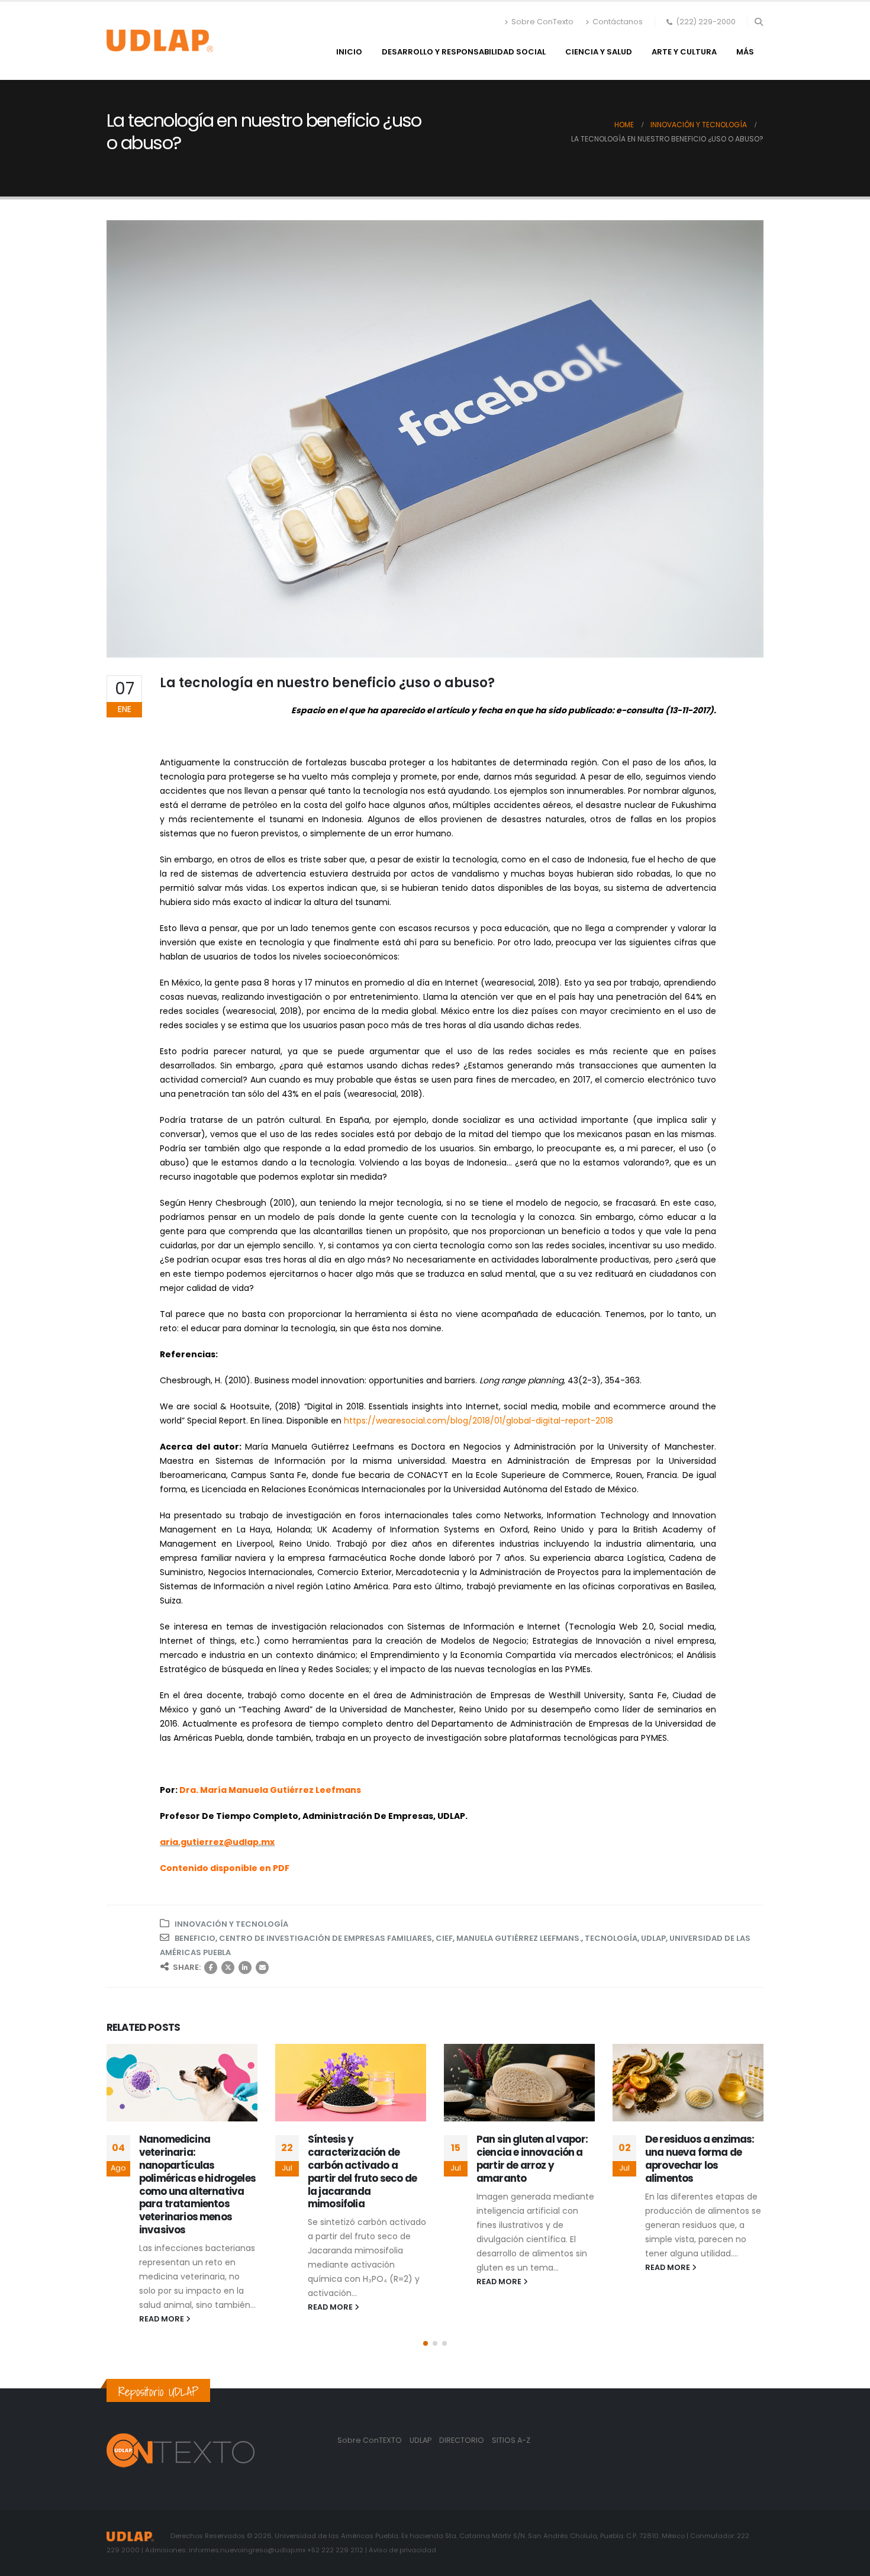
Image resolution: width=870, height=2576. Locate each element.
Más (745, 52)
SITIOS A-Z (511, 2440)
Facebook (211, 1968)
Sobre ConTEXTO (370, 2440)
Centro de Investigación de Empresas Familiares (326, 1938)
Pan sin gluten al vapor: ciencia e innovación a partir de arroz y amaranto (532, 2158)
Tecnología (611, 1938)
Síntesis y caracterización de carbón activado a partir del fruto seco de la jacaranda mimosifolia (362, 2171)
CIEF (444, 1938)
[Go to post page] (182, 2083)
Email (262, 1968)
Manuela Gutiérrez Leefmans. (519, 1938)
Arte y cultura (684, 52)
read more (162, 2319)
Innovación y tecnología (231, 1924)
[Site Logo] (160, 41)
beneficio (195, 1938)
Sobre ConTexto (542, 22)
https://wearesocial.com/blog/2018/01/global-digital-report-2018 (478, 1421)
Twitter (228, 1968)
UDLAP (653, 1938)
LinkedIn (245, 1968)
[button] (758, 22)
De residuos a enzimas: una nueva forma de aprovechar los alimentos (700, 2158)
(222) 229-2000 (706, 22)
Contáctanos (618, 22)
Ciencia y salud (599, 52)
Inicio (349, 52)
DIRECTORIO (463, 2440)
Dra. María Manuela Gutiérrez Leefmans (270, 1790)
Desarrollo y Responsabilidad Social (464, 52)
